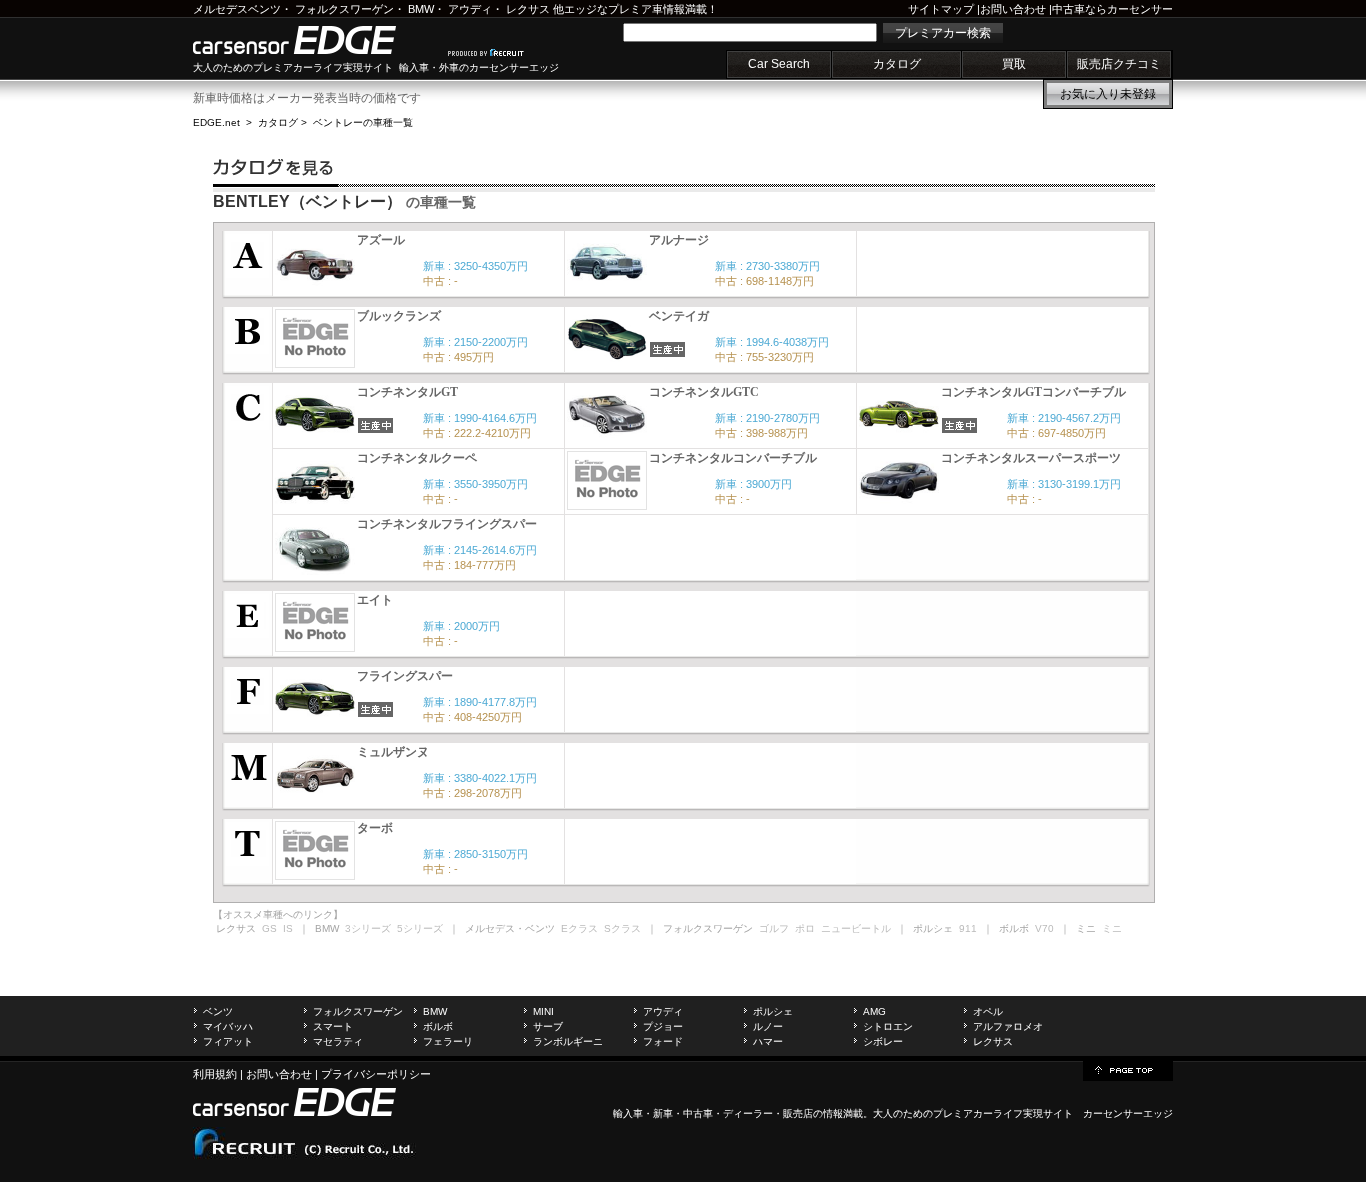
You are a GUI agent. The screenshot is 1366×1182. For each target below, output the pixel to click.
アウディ (470, 9)
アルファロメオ (1008, 1026)
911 (968, 928)
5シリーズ (420, 928)
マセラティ (338, 1041)
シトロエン (888, 1026)
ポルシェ (773, 1011)
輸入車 (628, 1113)
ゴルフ (774, 928)
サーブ (548, 1026)
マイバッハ (228, 1026)
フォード (663, 1041)
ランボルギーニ (568, 1041)
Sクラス (622, 928)
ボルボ (438, 1026)
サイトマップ (941, 9)
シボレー (883, 1041)
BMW (421, 9)
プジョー (663, 1026)
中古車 (698, 1113)
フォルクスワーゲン (344, 9)
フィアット (228, 1041)
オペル (988, 1011)
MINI (543, 1011)
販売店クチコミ (1119, 64)
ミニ (1112, 928)
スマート (333, 1026)
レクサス (528, 9)
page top (1128, 1069)
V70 (1044, 928)
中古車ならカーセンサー (1112, 9)
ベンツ (218, 1011)
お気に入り (1108, 94)
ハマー (768, 1041)
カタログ (897, 64)
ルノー (768, 1026)
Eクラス (579, 928)
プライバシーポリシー (376, 1074)
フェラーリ (448, 1041)
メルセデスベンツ (237, 9)
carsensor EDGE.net (315, 40)
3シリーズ (368, 928)
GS (269, 928)
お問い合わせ (1013, 9)
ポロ (805, 928)
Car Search (779, 64)
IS (288, 928)
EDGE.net (216, 122)
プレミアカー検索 (943, 33)
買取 (1014, 64)
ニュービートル (856, 928)
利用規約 (215, 1074)
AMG (874, 1011)
